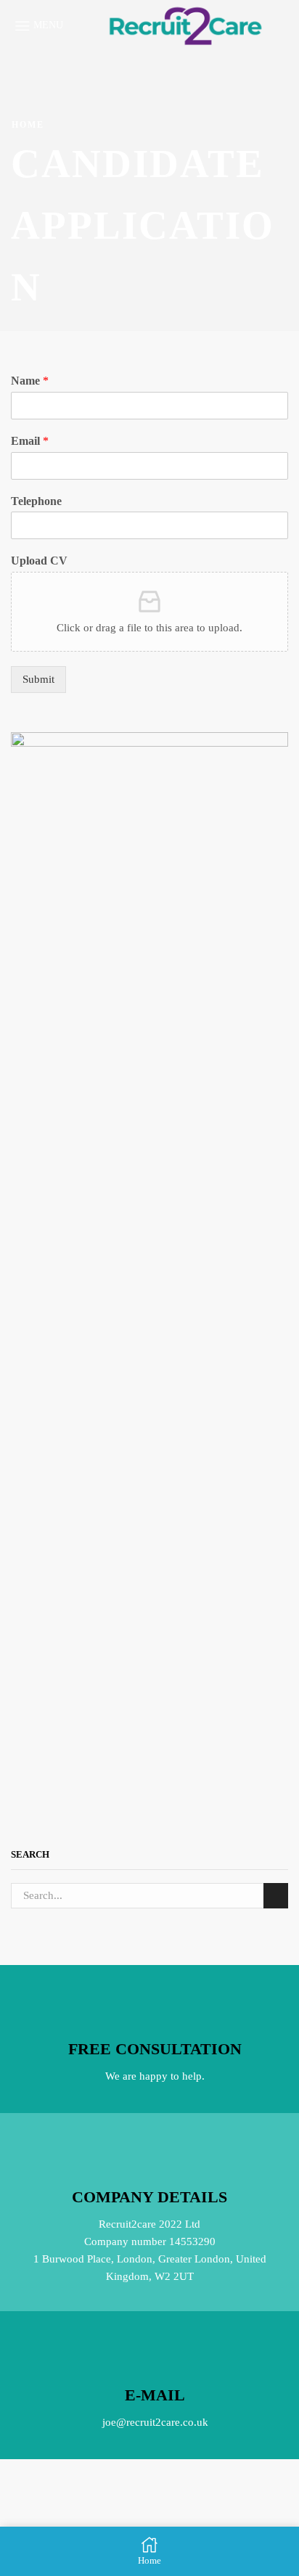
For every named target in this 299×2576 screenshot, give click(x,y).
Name (30, 381)
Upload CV (39, 561)
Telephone (36, 501)
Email (30, 441)
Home (28, 125)
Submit (38, 679)
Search (276, 1895)
